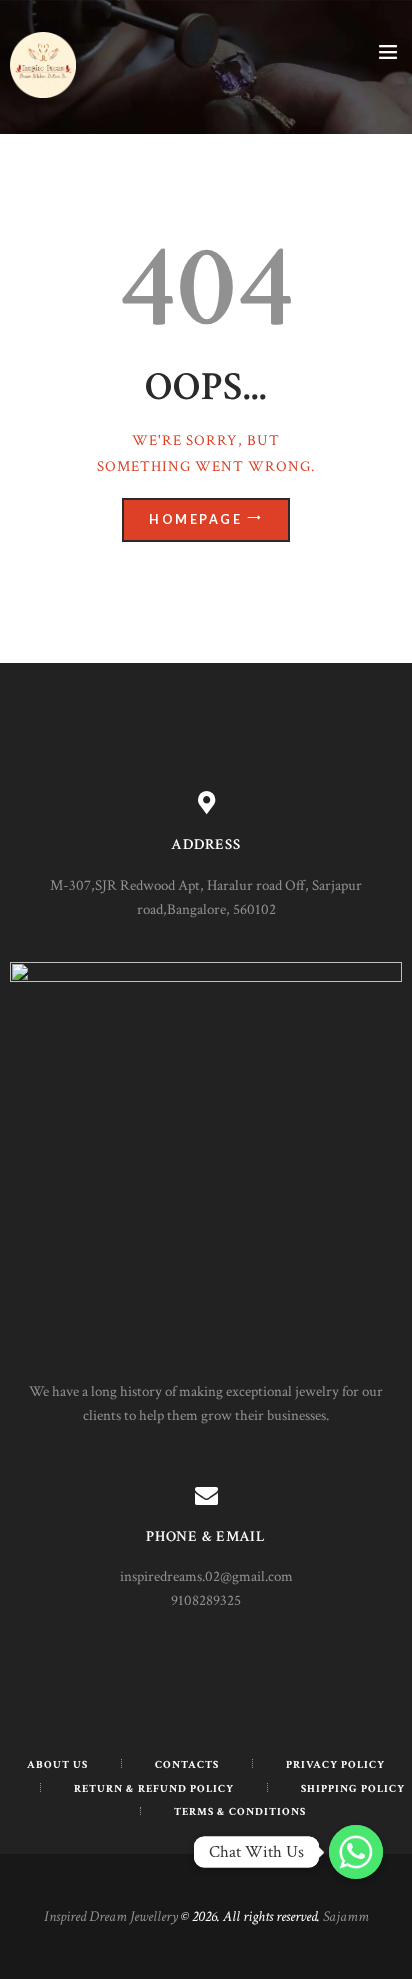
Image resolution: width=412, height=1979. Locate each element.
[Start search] (385, 584)
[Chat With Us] (356, 1852)
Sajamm (346, 1916)
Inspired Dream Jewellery (111, 1916)
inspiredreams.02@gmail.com (206, 1576)
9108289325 (206, 1600)
